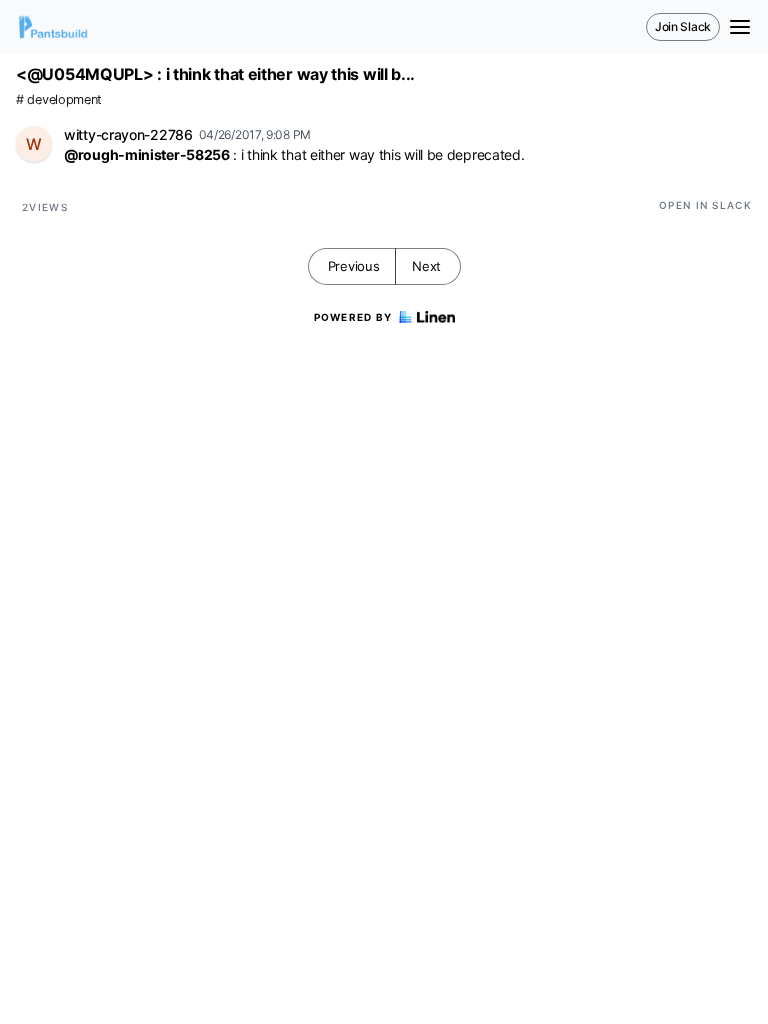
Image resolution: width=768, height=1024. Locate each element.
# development (59, 99)
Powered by (353, 317)
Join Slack (683, 26)
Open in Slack (705, 205)
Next (426, 266)
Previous (354, 266)
